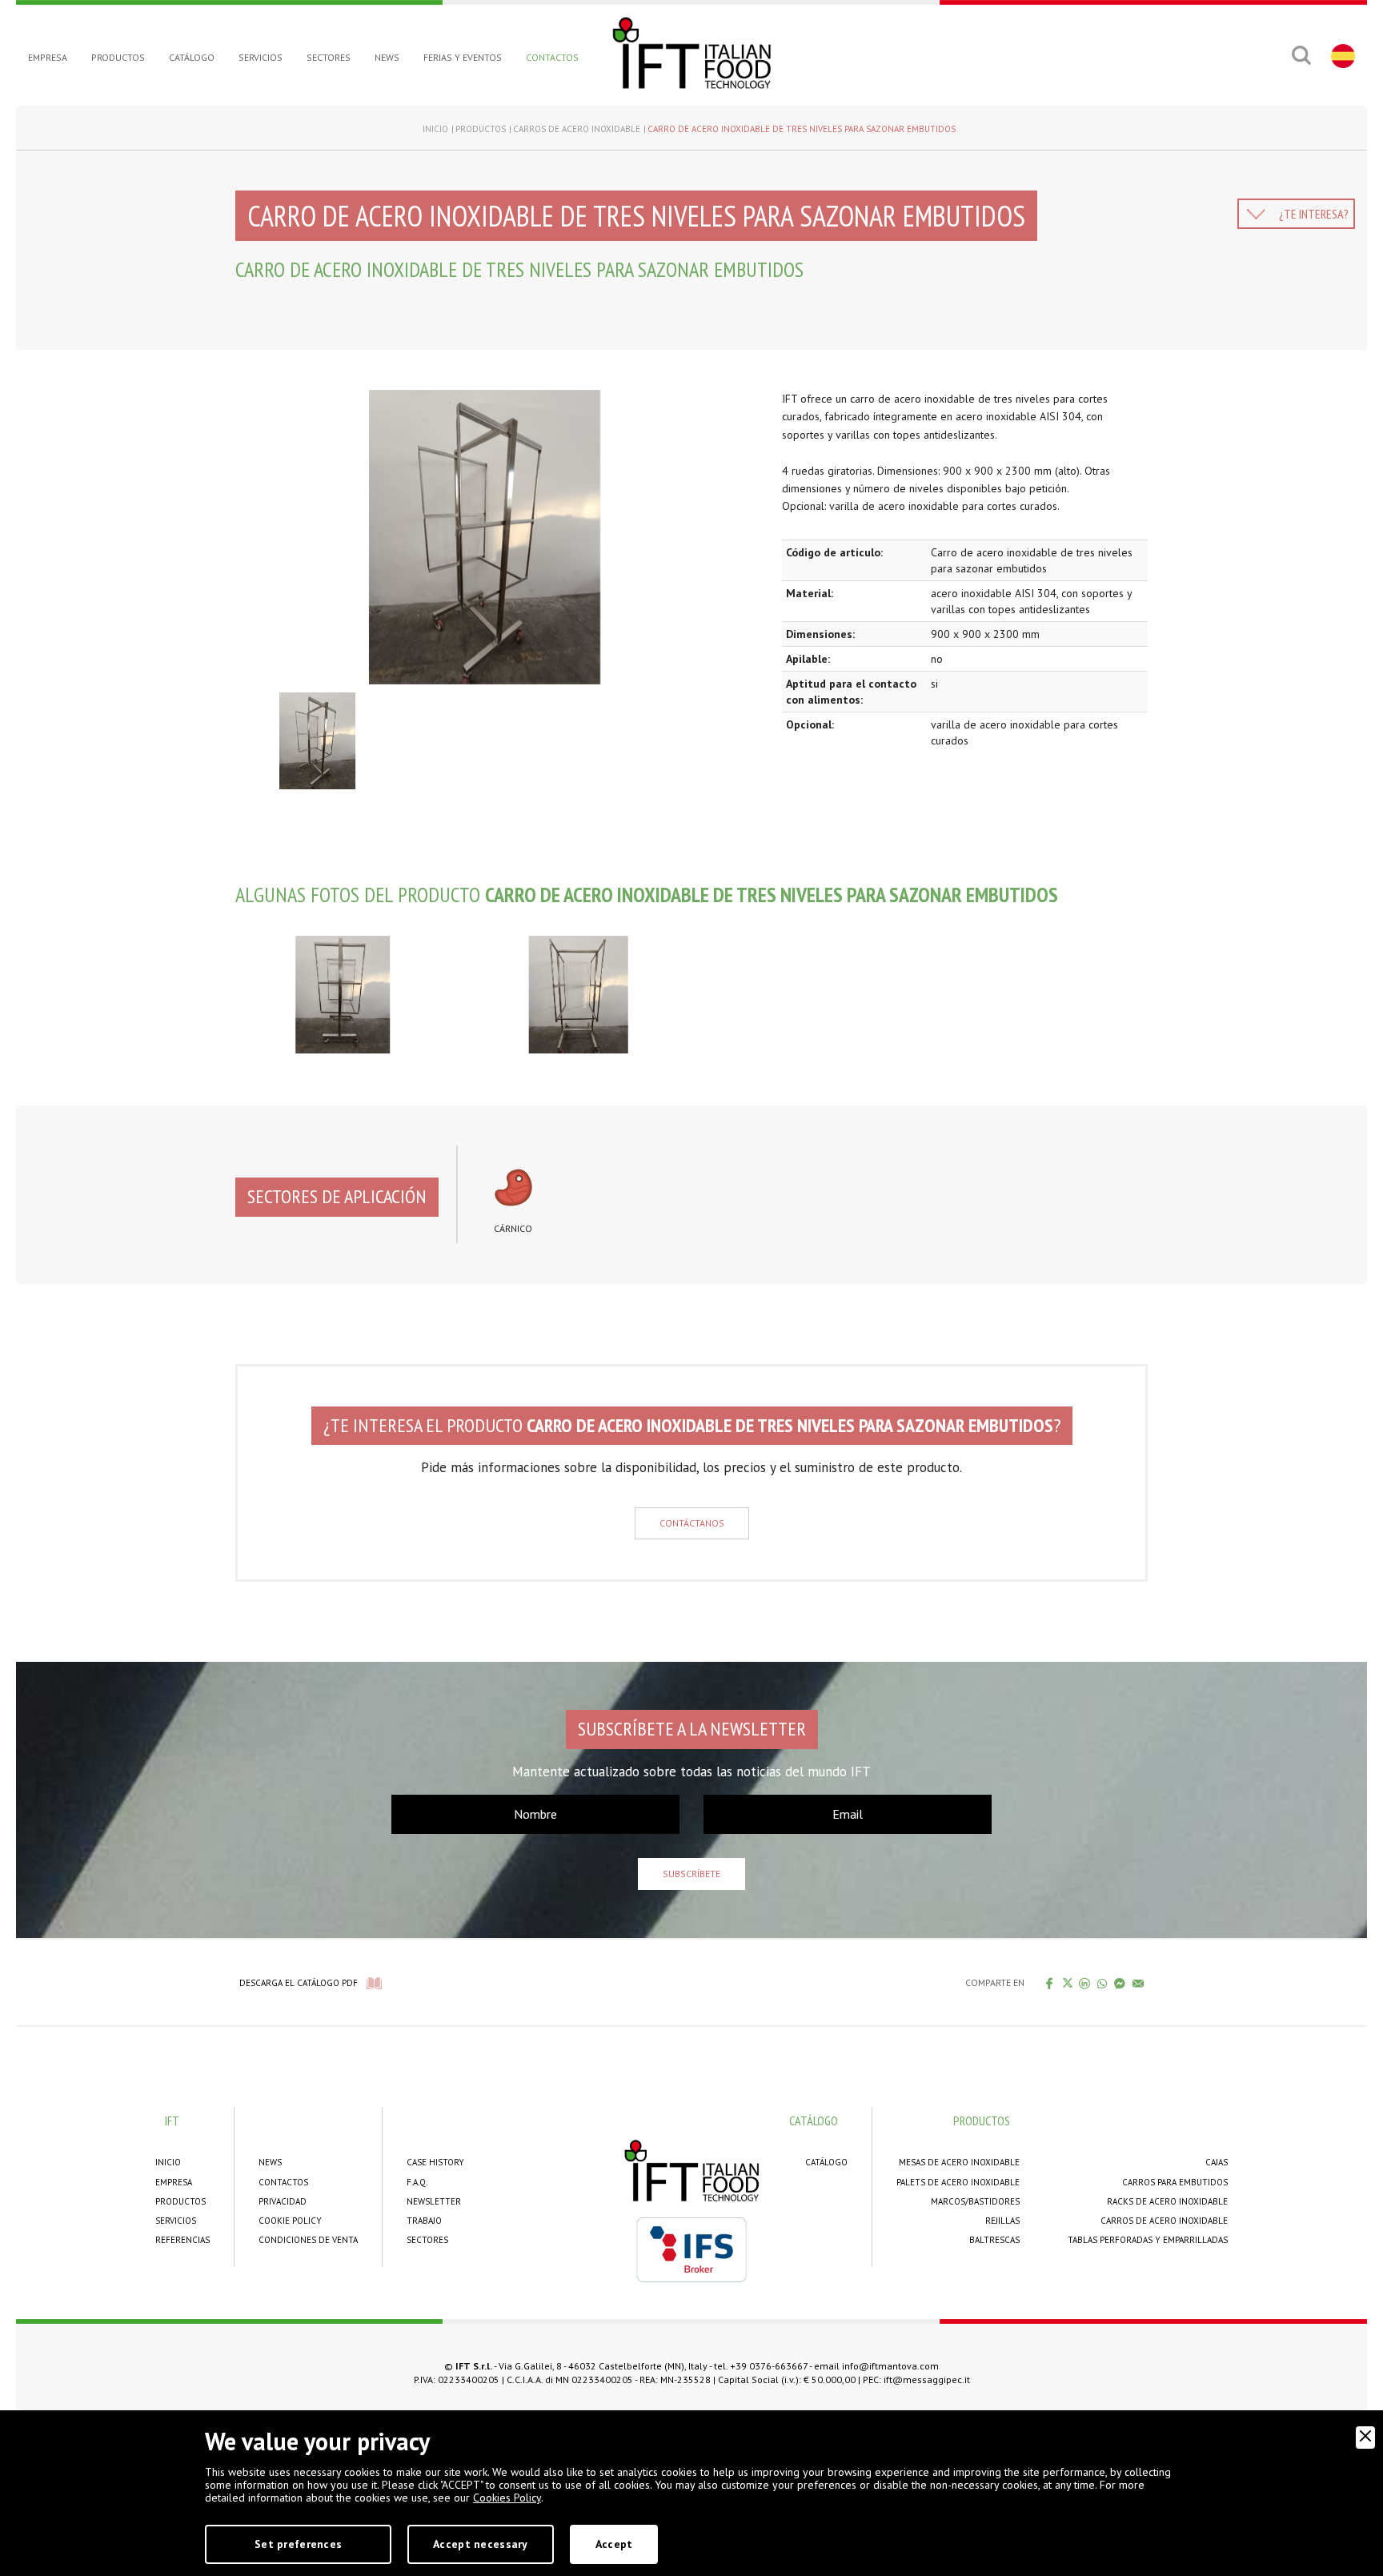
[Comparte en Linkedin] (1085, 1983)
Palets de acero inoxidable (958, 2182)
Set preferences (298, 2544)
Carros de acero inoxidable (577, 129)
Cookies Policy (507, 2498)
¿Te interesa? (1314, 214)
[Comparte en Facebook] (1050, 1983)
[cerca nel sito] (1301, 55)
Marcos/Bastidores (975, 2201)
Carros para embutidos (1175, 2182)
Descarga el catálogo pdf (299, 1983)
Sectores (329, 57)
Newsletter (434, 2201)
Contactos (552, 57)
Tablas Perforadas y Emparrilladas (1148, 2240)
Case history (435, 2162)
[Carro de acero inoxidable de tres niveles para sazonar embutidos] (497, 537)
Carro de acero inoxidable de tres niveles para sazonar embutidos (802, 129)
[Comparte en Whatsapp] (1102, 1983)
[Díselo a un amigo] (1138, 1983)
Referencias (182, 2240)
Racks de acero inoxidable (1167, 2201)
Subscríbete (691, 1874)
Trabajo (424, 2221)
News (387, 57)
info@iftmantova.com (890, 2366)
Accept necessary (480, 2544)
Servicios (261, 57)
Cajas (1217, 2162)
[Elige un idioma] (1341, 55)
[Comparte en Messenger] (1120, 1983)
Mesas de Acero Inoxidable (959, 2162)
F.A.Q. (417, 2182)
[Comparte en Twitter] (1067, 1983)
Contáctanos (692, 1523)
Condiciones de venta (308, 2240)
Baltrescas (994, 2240)
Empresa (48, 57)
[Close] (1365, 2438)
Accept (614, 2544)
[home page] (691, 53)
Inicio (435, 129)
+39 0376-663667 (769, 2366)
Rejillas (1002, 2221)
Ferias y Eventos (463, 57)
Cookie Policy (290, 2221)
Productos (118, 57)
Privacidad (283, 2201)
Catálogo (192, 57)
